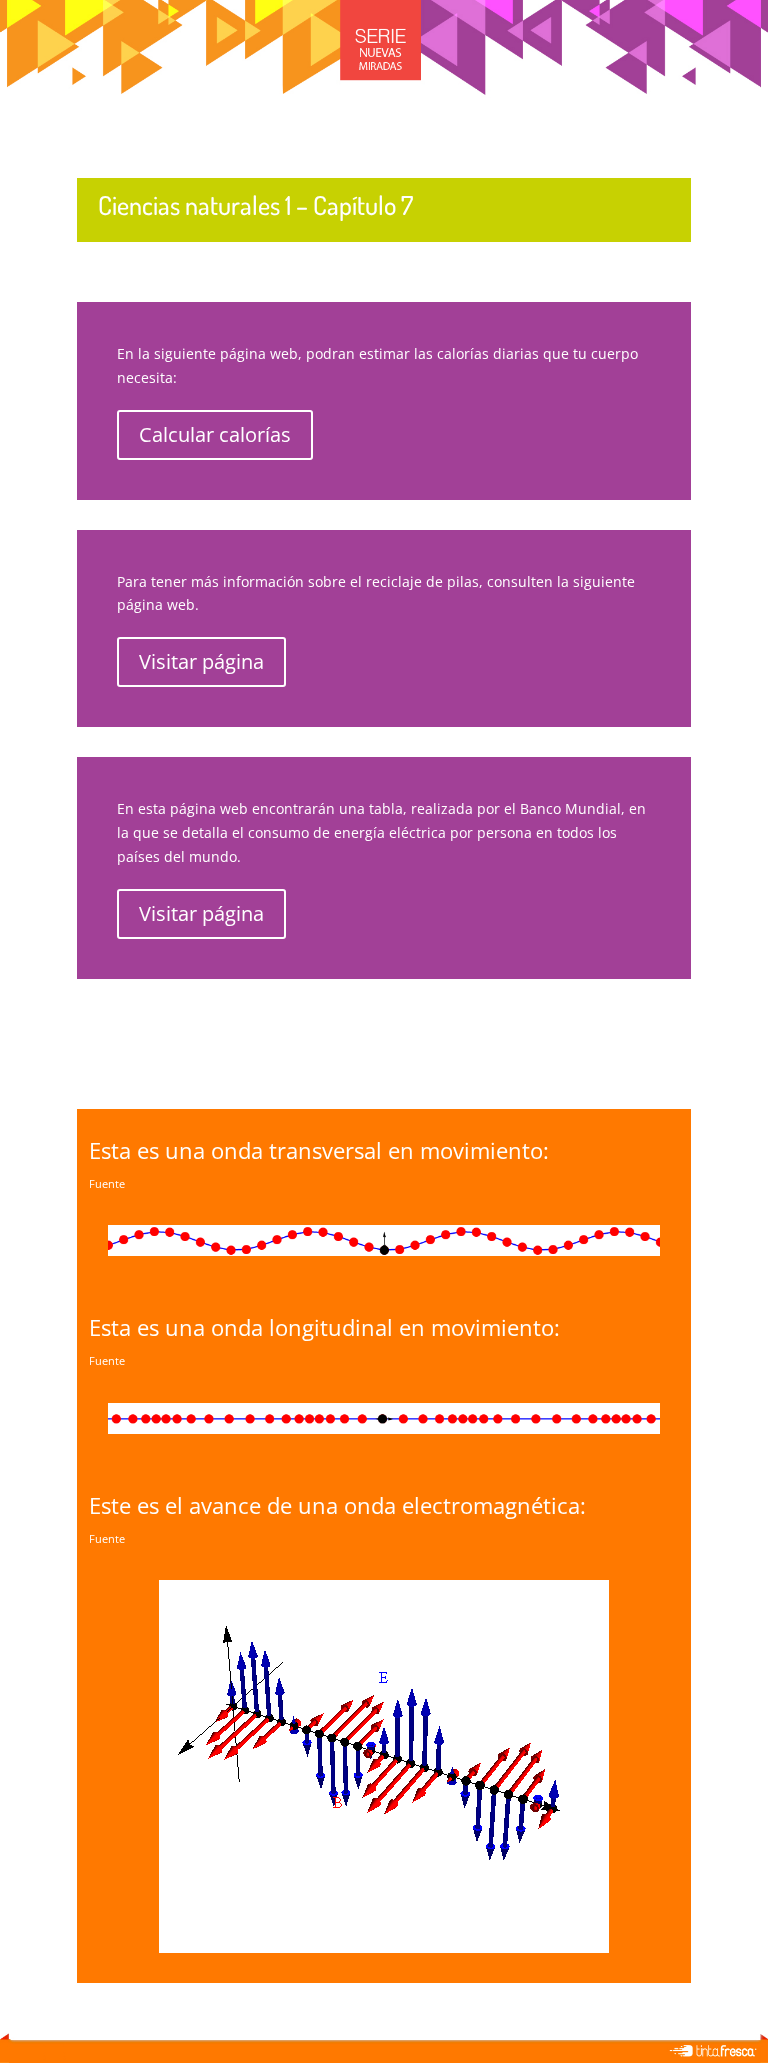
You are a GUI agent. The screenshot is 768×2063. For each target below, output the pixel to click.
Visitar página (201, 661)
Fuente (107, 1183)
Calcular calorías (215, 434)
